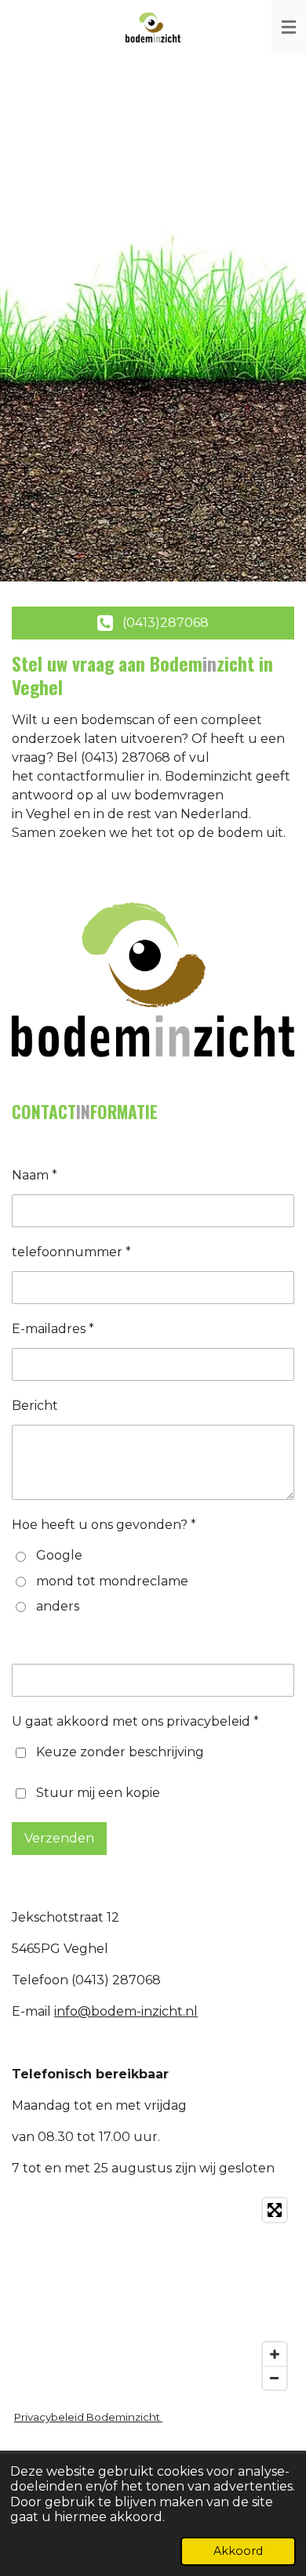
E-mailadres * (53, 1329)
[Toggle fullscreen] (275, 2210)
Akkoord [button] (238, 2551)
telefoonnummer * (71, 1252)
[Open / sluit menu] (289, 27)
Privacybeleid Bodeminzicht (88, 2417)
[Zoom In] (275, 2354)
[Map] (153, 2294)
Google (59, 1555)
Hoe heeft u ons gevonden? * (104, 1525)
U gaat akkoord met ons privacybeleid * (135, 1721)
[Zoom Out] (275, 2378)
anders (58, 1606)
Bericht (35, 1406)
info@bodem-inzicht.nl (126, 2011)
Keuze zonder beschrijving (120, 1752)
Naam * (35, 1175)
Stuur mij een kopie (98, 1793)
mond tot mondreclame (112, 1581)
